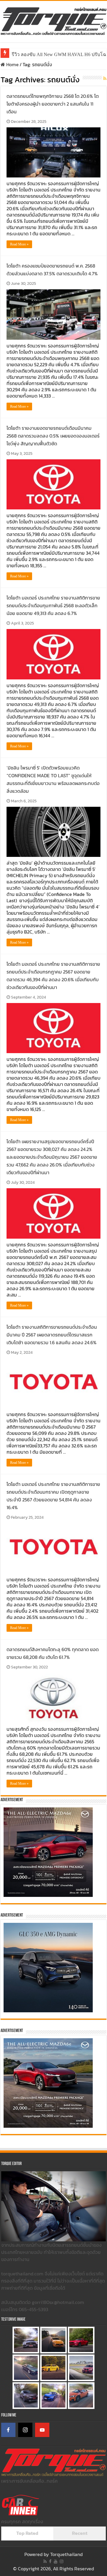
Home (12, 64)
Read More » (19, 244)
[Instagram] (25, 2430)
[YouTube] (42, 2430)
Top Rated (27, 2533)
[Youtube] (56, 2561)
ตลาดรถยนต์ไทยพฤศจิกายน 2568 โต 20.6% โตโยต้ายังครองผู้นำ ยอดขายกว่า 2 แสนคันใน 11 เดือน (53, 104)
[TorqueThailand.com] (53, 20)
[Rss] (45, 2561)
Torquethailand (66, 2554)
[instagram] (62, 2561)
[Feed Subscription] (105, 79)
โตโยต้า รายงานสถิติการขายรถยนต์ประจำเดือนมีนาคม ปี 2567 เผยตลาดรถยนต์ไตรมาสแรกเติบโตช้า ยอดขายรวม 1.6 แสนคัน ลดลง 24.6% (52, 1335)
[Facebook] (8, 2430)
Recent (80, 2533)
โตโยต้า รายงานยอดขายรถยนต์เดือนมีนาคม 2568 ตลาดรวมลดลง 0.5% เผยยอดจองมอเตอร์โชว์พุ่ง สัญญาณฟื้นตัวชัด (53, 436)
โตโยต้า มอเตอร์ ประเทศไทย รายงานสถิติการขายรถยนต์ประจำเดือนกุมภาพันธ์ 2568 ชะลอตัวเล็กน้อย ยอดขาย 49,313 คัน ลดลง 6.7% (53, 605)
